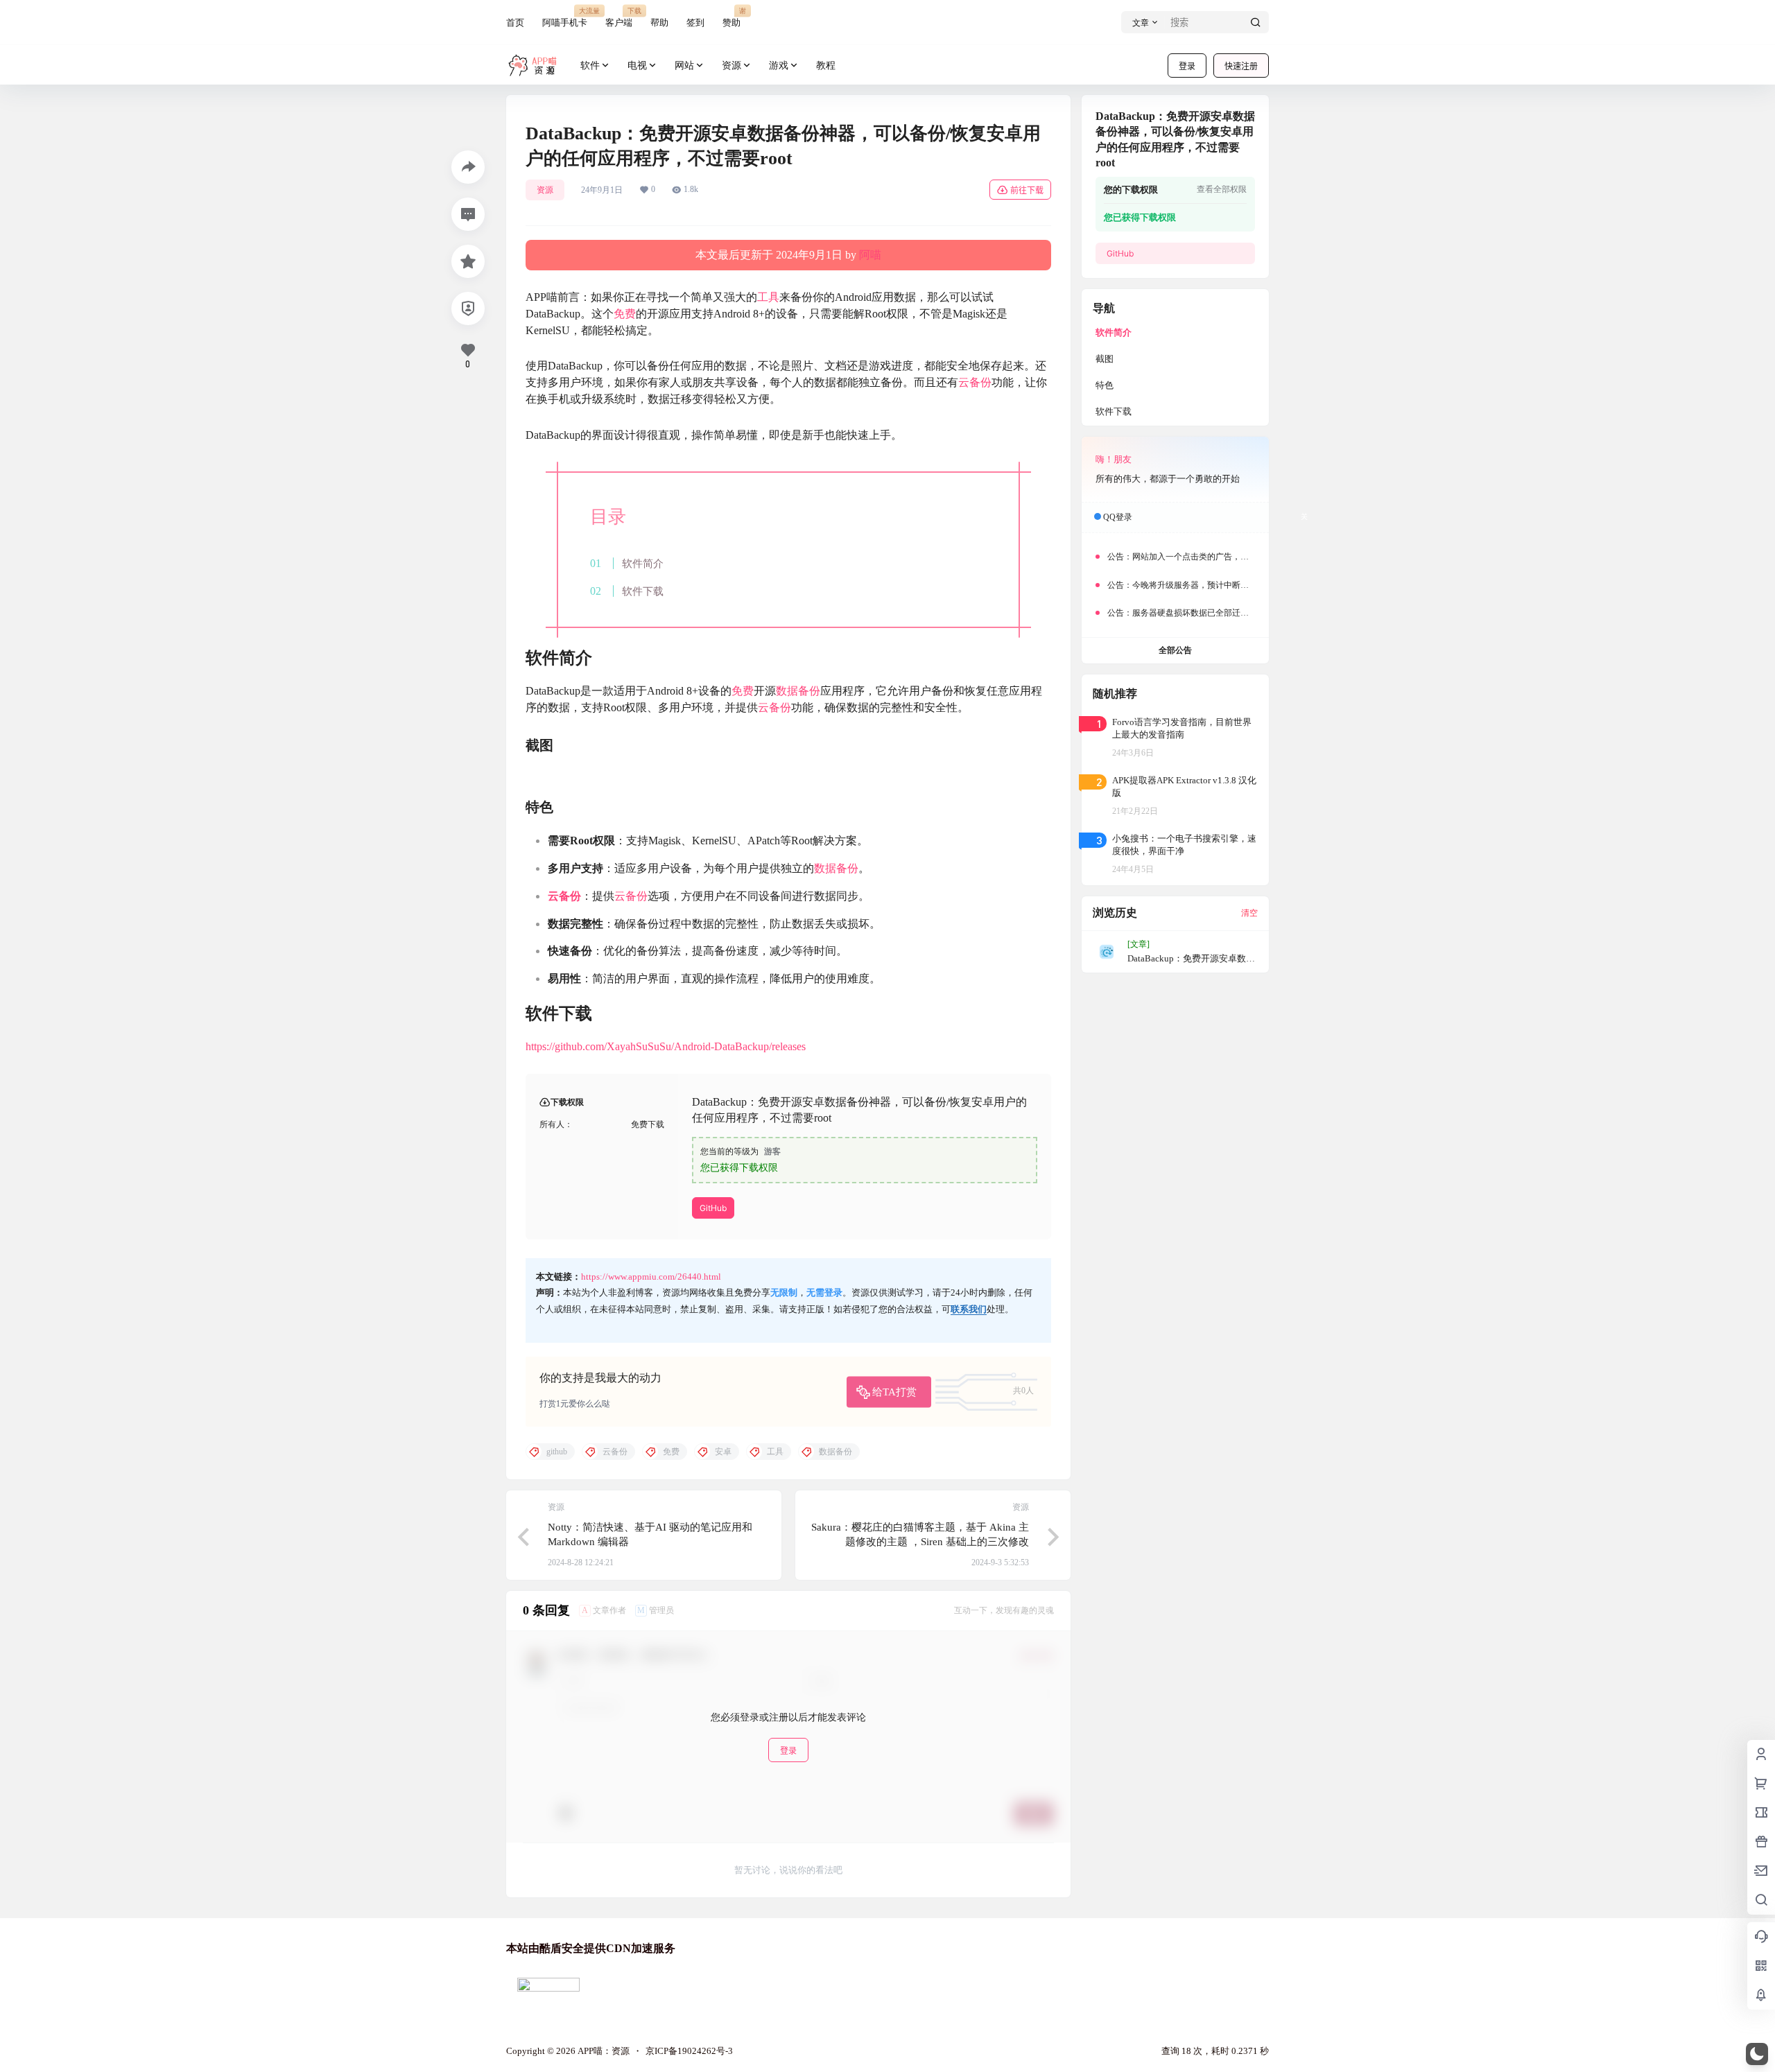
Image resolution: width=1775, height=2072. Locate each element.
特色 (1105, 385)
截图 (1105, 359)
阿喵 (870, 255)
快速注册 (1241, 66)
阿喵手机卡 (565, 17)
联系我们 (969, 1309)
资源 (731, 66)
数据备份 (798, 691)
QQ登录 (1118, 517)
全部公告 (1175, 650)
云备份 (975, 382)
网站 (684, 66)
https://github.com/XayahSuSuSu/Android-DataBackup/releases (666, 1046)
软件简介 (643, 563)
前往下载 (1027, 190)
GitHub (713, 1208)
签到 (695, 23)
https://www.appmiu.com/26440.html (651, 1277)
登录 (1187, 66)
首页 (515, 23)
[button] (1757, 2054)
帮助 (659, 23)
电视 (637, 66)
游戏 (779, 66)
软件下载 (643, 591)
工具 (768, 297)
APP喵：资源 (603, 2051)
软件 (590, 66)
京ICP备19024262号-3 (689, 2051)
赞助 (731, 17)
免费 (625, 314)
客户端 (619, 17)
